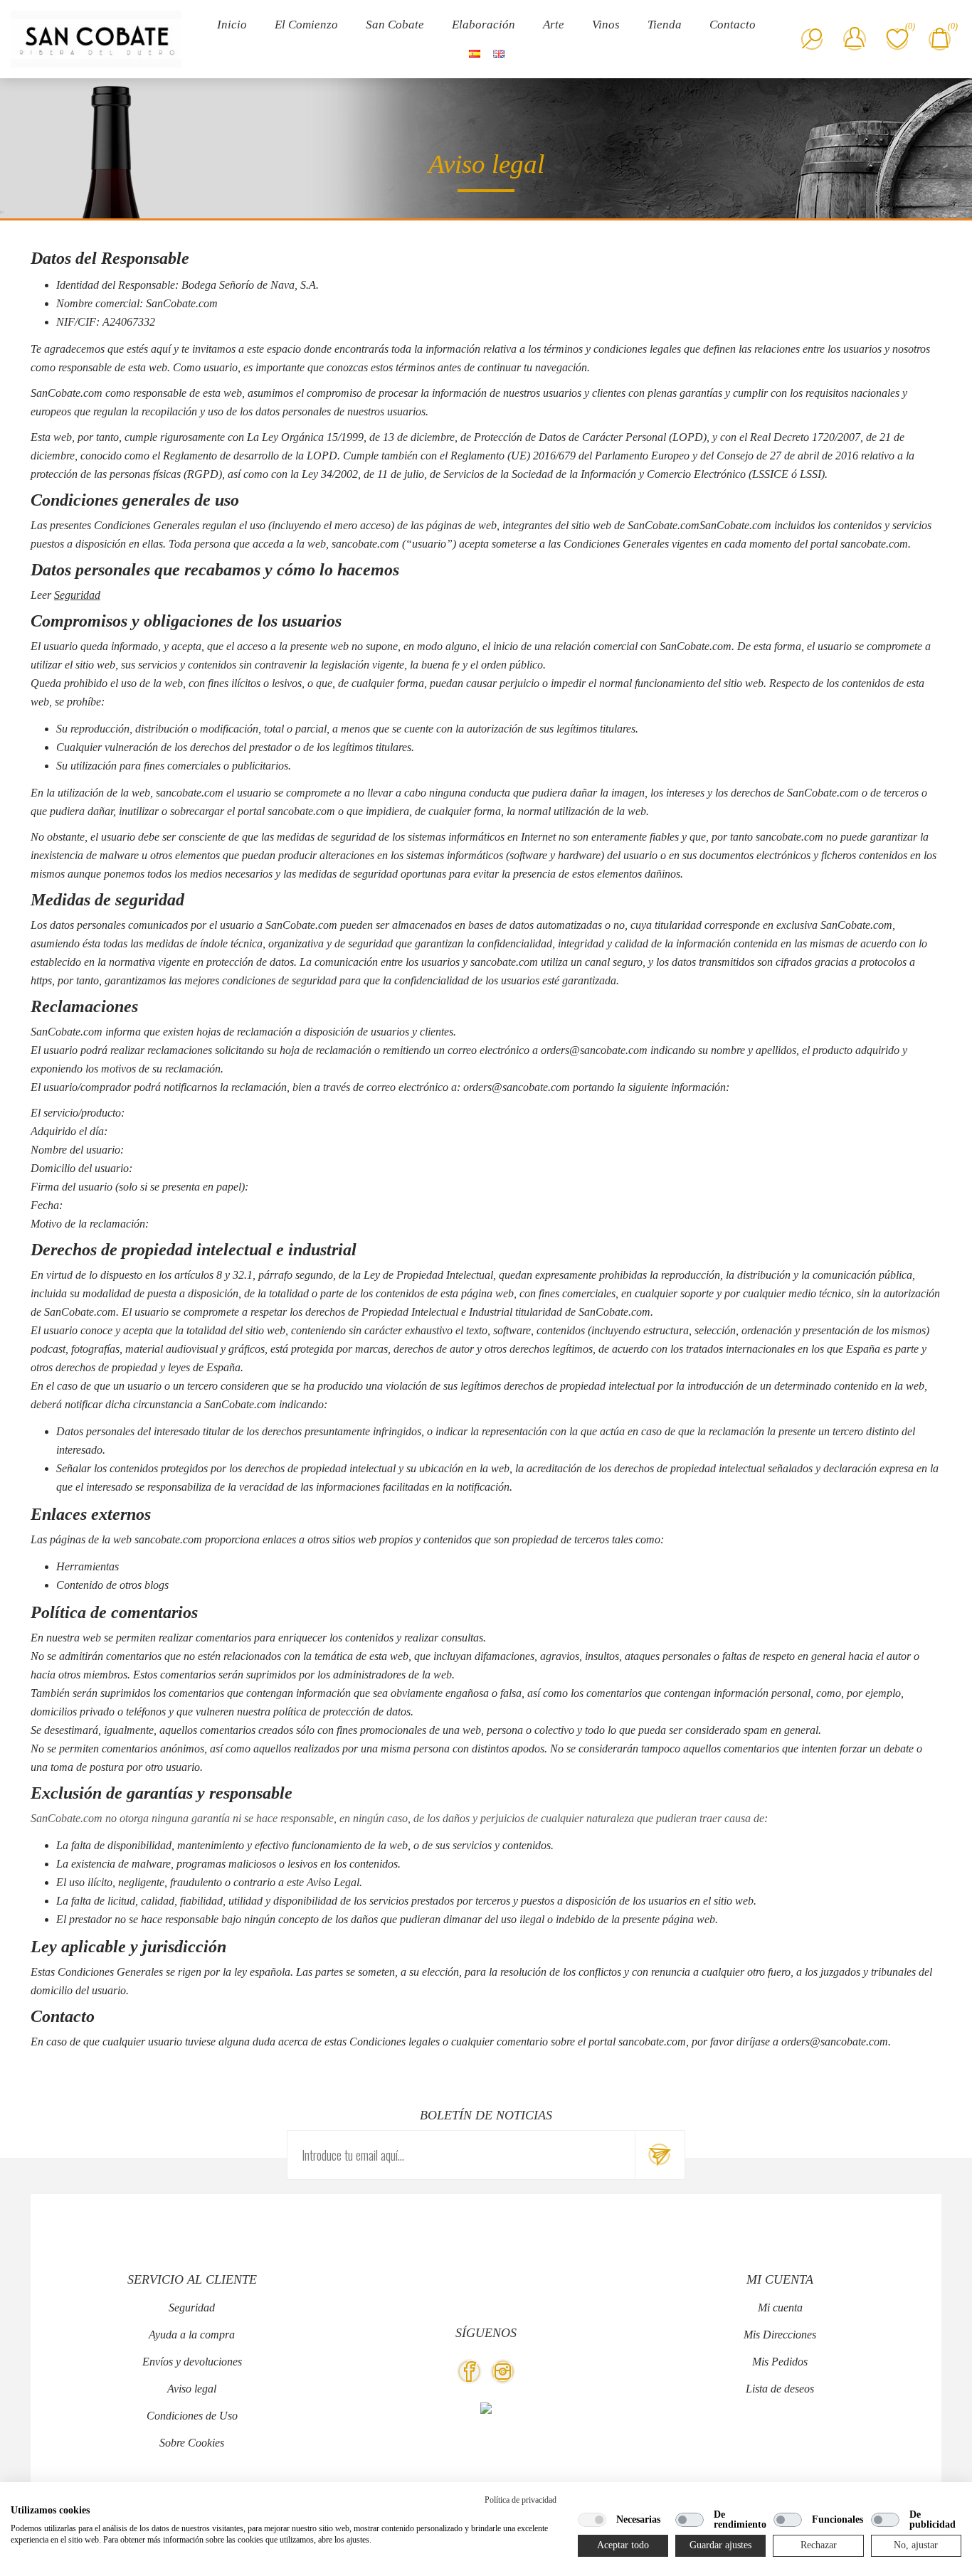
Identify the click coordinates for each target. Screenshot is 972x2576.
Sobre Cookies (192, 2443)
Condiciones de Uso (192, 2416)
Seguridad (77, 595)
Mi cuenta (780, 2308)
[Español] (475, 53)
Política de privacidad (521, 2500)
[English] (499, 53)
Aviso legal (192, 2389)
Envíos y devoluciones (192, 2362)
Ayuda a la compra (192, 2335)
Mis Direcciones (780, 2335)
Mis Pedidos (780, 2362)
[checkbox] (592, 2520)
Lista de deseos (780, 2389)
